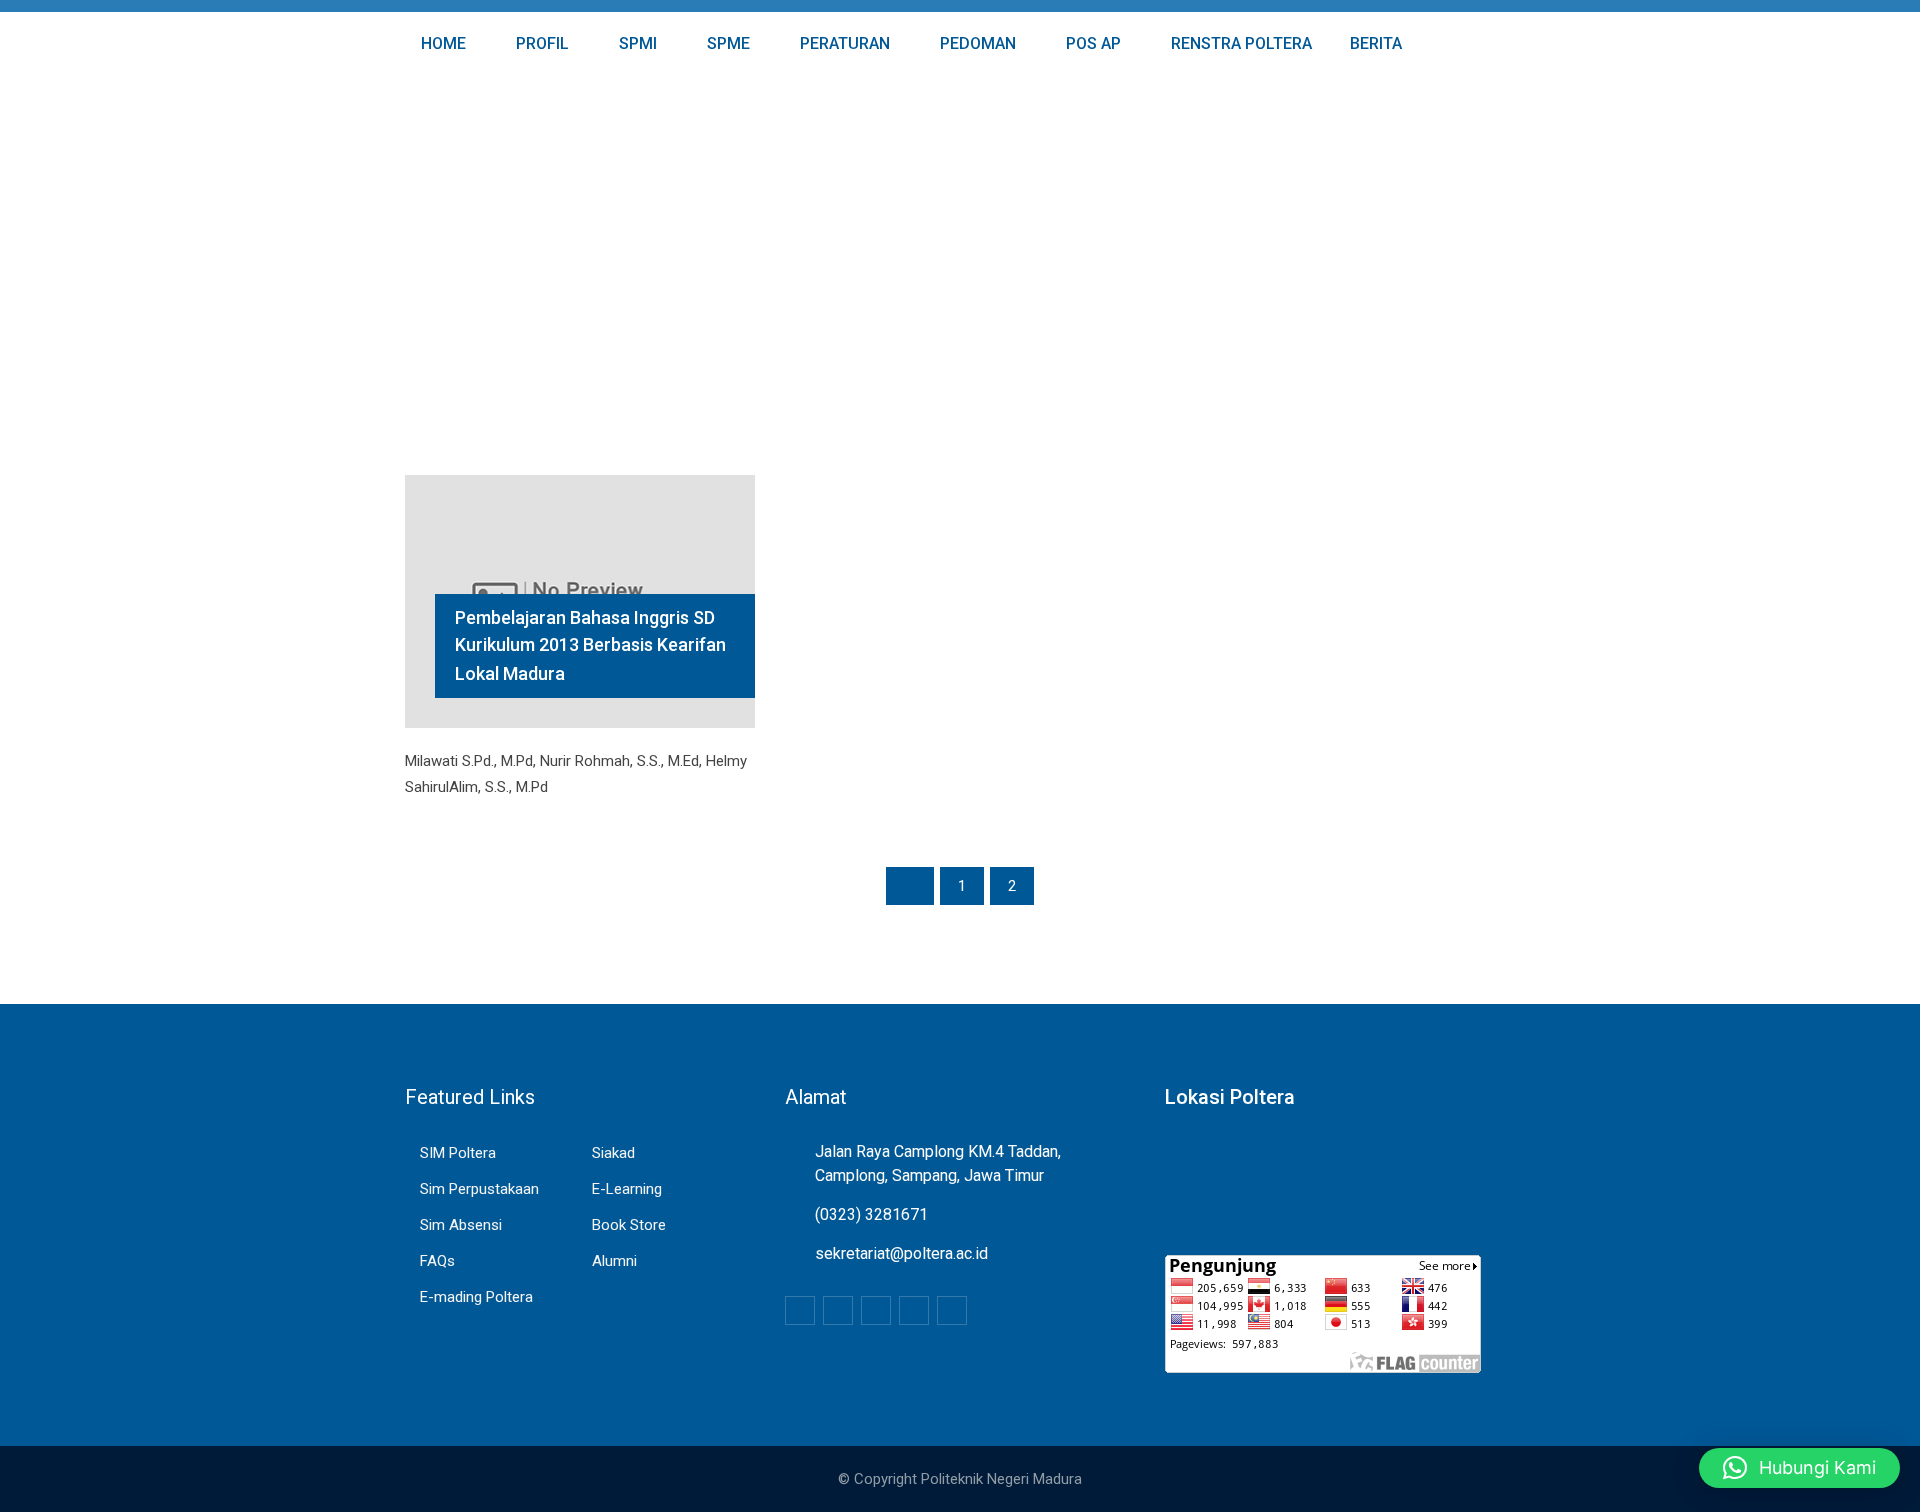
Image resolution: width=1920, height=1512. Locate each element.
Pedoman (976, 43)
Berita (1374, 43)
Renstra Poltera (1239, 43)
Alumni (614, 1261)
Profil (540, 43)
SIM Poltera (458, 1153)
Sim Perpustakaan (479, 1189)
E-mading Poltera (476, 1297)
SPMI (636, 43)
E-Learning (627, 1189)
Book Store (629, 1225)
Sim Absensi (461, 1225)
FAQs (437, 1261)
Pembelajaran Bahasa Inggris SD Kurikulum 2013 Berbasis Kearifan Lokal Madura (590, 645)
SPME (726, 43)
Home (441, 43)
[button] (1799, 1468)
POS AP (1091, 43)
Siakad (613, 1153)
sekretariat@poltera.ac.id (901, 1253)
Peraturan (843, 43)
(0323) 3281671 (871, 1214)
